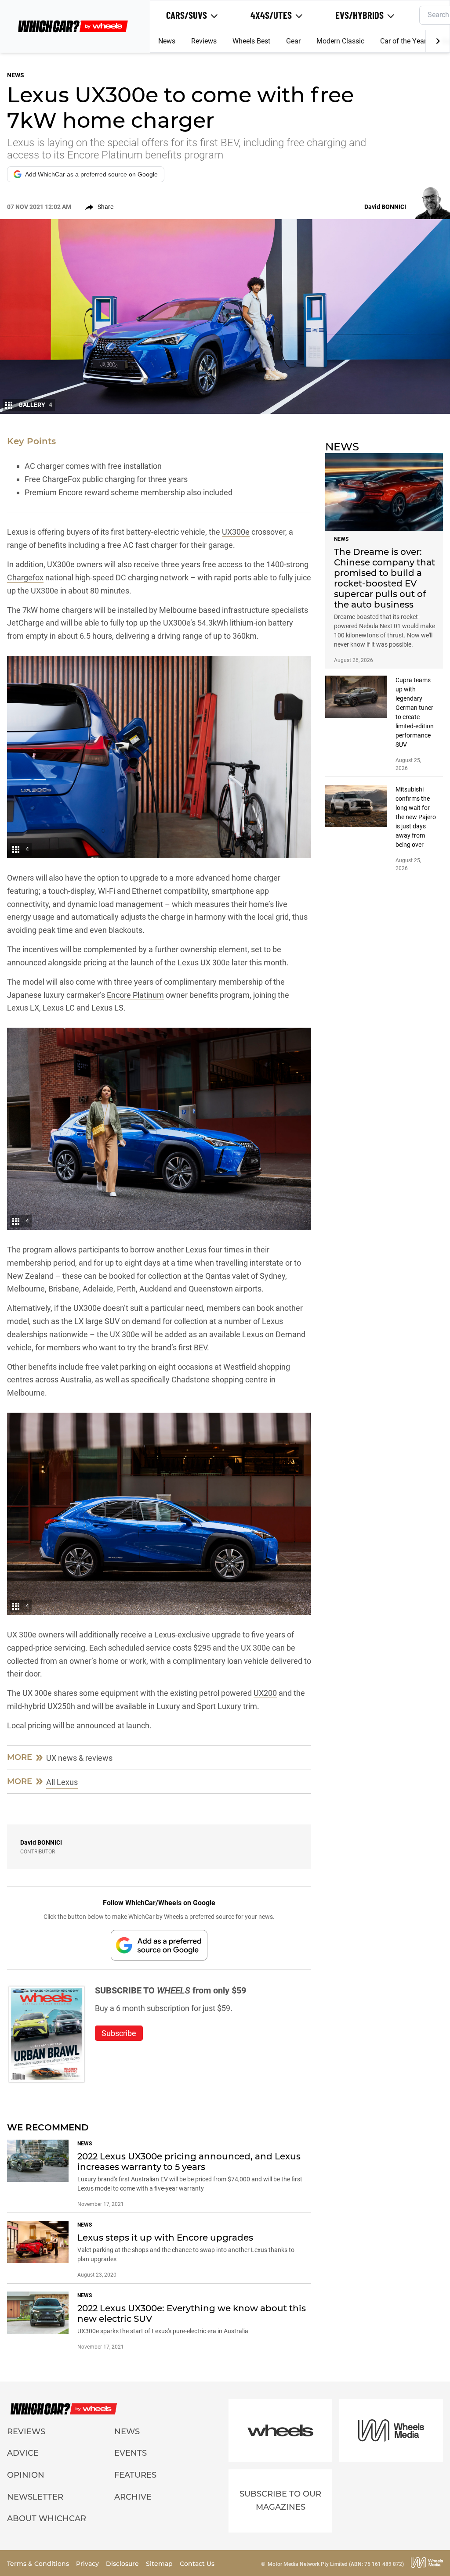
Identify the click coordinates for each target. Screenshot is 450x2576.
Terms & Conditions (39, 2564)
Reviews (204, 41)
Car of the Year (403, 41)
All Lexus (62, 1782)
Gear (293, 41)
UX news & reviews (79, 1758)
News (167, 41)
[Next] (437, 41)
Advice (23, 2453)
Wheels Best (251, 41)
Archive (133, 2497)
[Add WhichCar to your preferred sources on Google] (159, 1945)
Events (131, 2453)
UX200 (265, 1693)
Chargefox (25, 577)
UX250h (61, 1706)
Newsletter (35, 2497)
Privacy (88, 2564)
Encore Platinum (135, 995)
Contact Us (197, 2564)
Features (135, 2475)
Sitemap (160, 2564)
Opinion (26, 2475)
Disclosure (123, 2564)
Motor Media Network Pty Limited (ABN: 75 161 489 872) (336, 2564)
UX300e (236, 532)
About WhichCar (47, 2518)
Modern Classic (340, 41)
